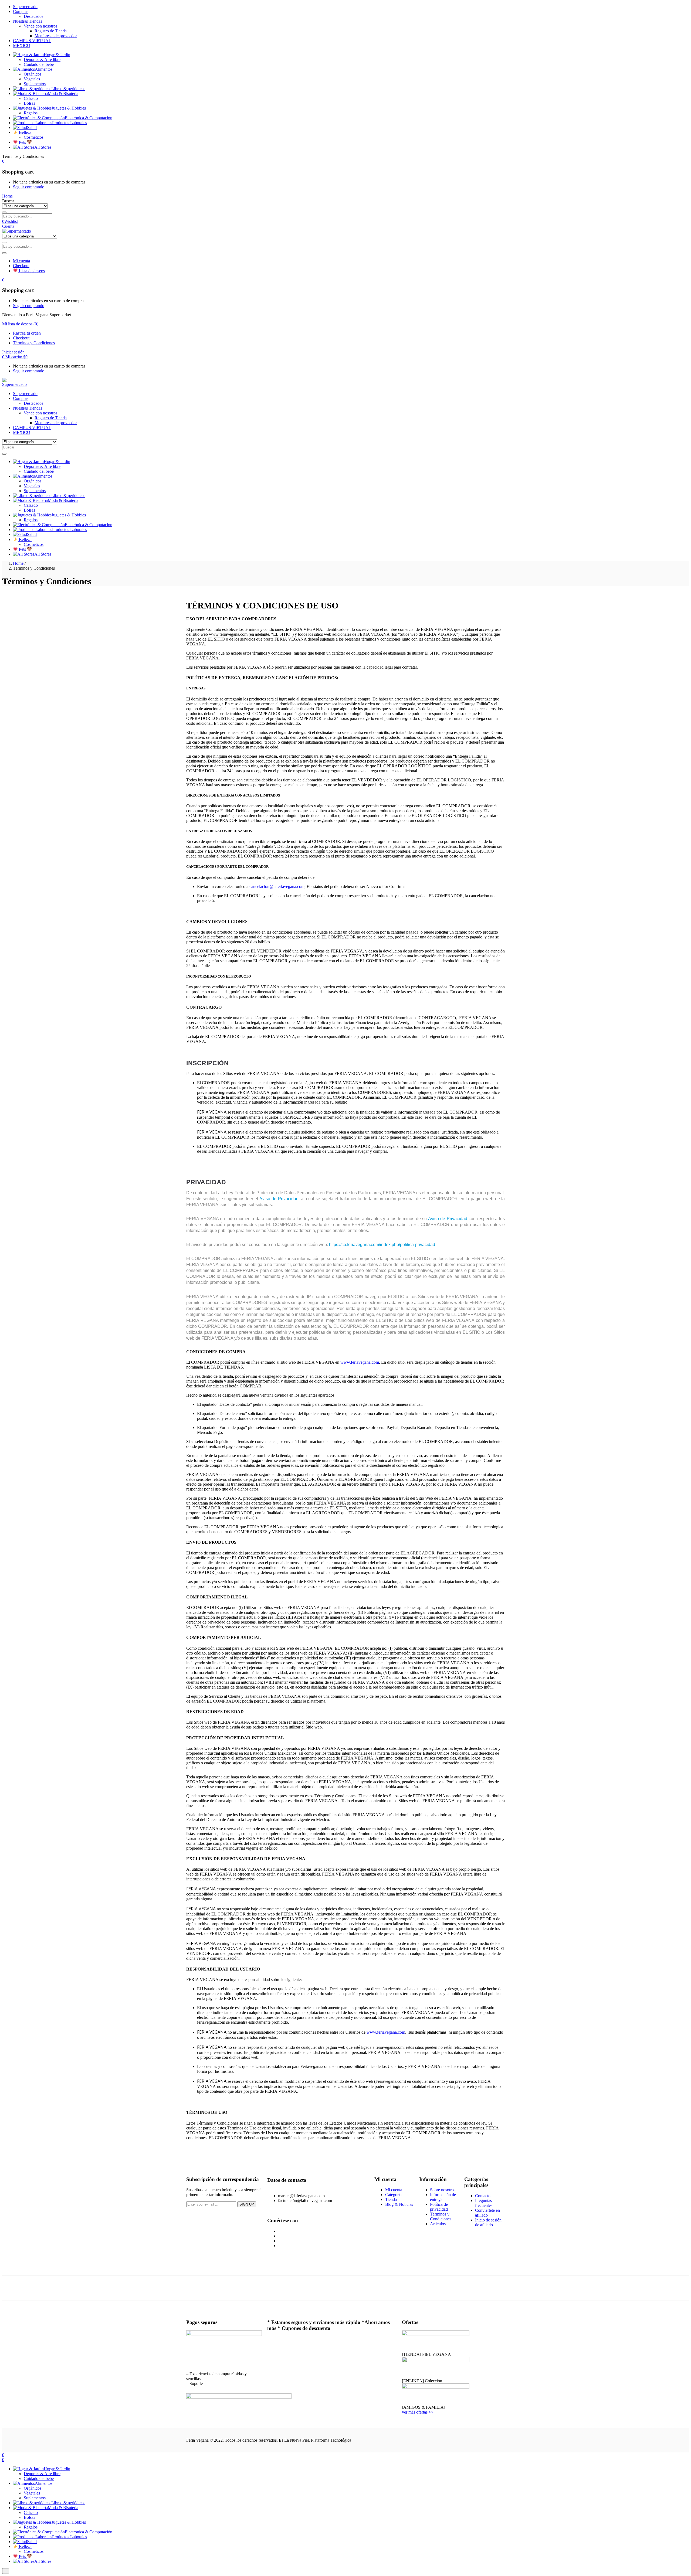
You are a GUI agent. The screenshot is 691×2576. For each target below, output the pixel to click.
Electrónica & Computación (89, 118)
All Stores (43, 147)
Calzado (31, 98)
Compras (21, 11)
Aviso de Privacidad (279, 1199)
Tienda (391, 2199)
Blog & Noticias (399, 2204)
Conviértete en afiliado (487, 2213)
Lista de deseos (31, 271)
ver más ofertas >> (418, 2412)
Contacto (483, 2196)
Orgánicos (33, 74)
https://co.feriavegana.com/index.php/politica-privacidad (382, 1245)
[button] (3, 161)
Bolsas (29, 103)
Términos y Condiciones (34, 343)
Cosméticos (34, 137)
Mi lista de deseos (20, 324)
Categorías (394, 2195)
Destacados (33, 16)
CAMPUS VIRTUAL (32, 41)
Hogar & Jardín (57, 55)
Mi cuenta (21, 261)
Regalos (31, 113)
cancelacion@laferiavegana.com (277, 887)
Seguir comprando (29, 187)
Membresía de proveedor (56, 36)
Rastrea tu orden (27, 333)
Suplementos (35, 84)
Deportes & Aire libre (42, 59)
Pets (22, 142)
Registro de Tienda (51, 31)
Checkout (21, 266)
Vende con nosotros (40, 26)
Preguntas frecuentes (484, 2203)
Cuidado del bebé (39, 64)
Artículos (438, 2224)
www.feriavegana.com (360, 1362)
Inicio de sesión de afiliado (488, 2222)
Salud (32, 127)
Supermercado (25, 7)
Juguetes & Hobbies (69, 108)
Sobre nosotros (443, 2190)
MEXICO (22, 45)
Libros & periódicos (68, 89)
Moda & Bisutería (63, 93)
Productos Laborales (70, 123)
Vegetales (32, 79)
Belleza (25, 132)
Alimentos (44, 69)
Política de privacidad (439, 2207)
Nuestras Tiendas (28, 21)
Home (18, 563)
